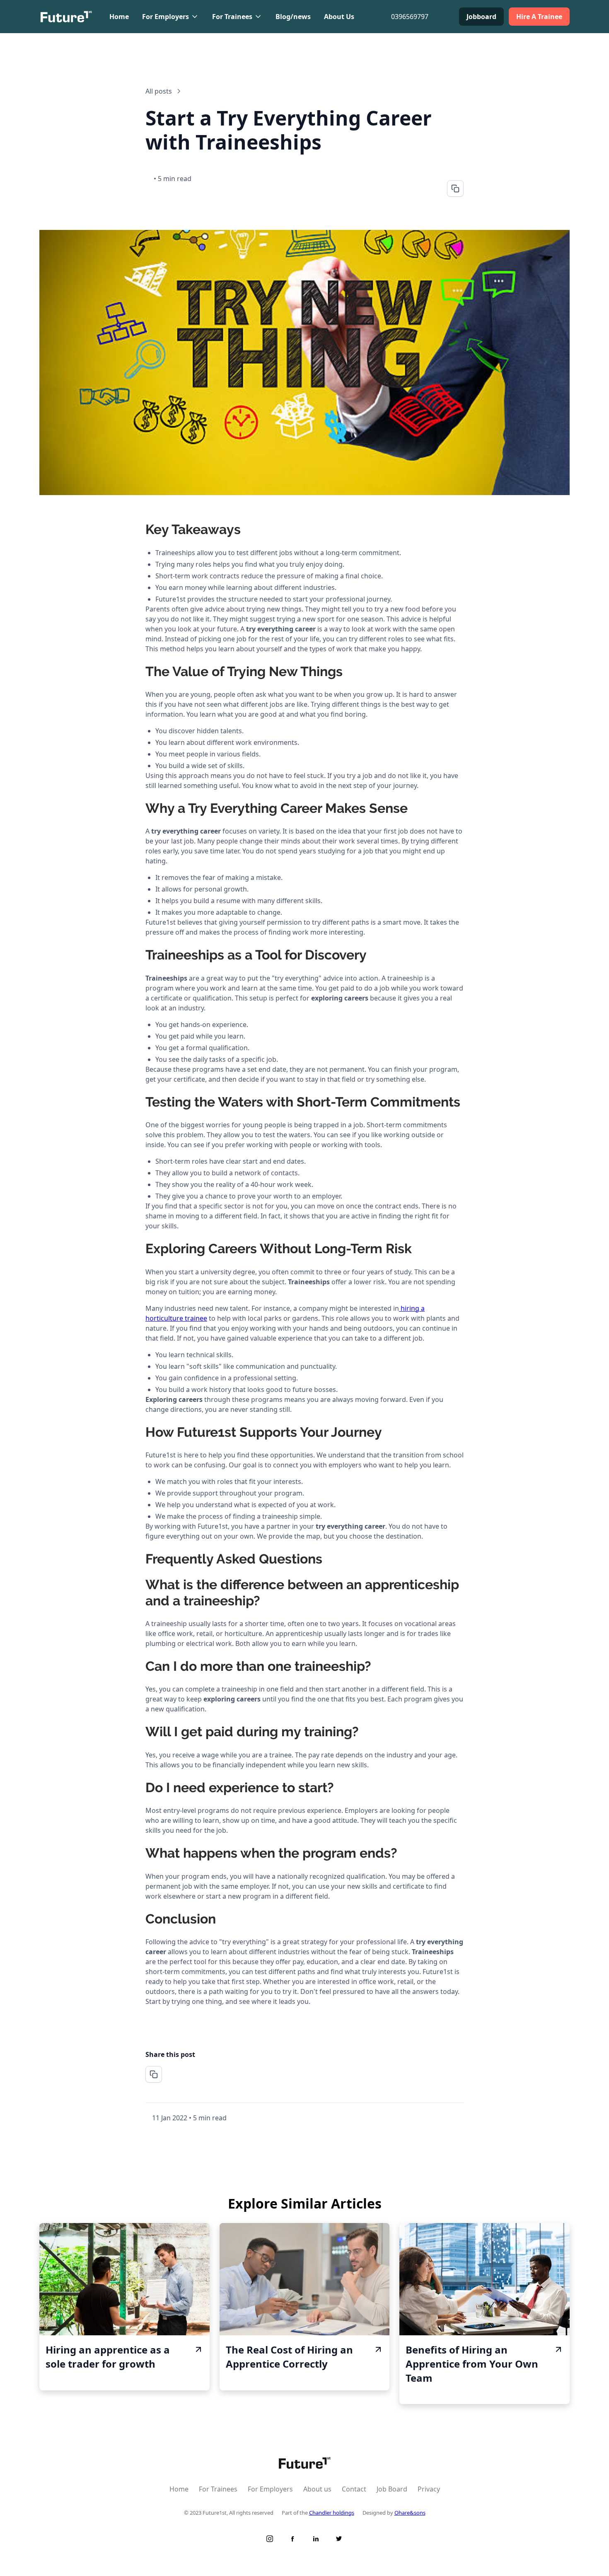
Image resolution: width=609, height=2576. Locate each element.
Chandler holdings (332, 2513)
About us (317, 2489)
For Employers (270, 2489)
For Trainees (218, 2489)
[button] (170, 17)
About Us (339, 17)
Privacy (429, 2489)
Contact (354, 2489)
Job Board (392, 2489)
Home (119, 17)
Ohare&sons (410, 2513)
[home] (66, 17)
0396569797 (410, 17)
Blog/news (293, 17)
